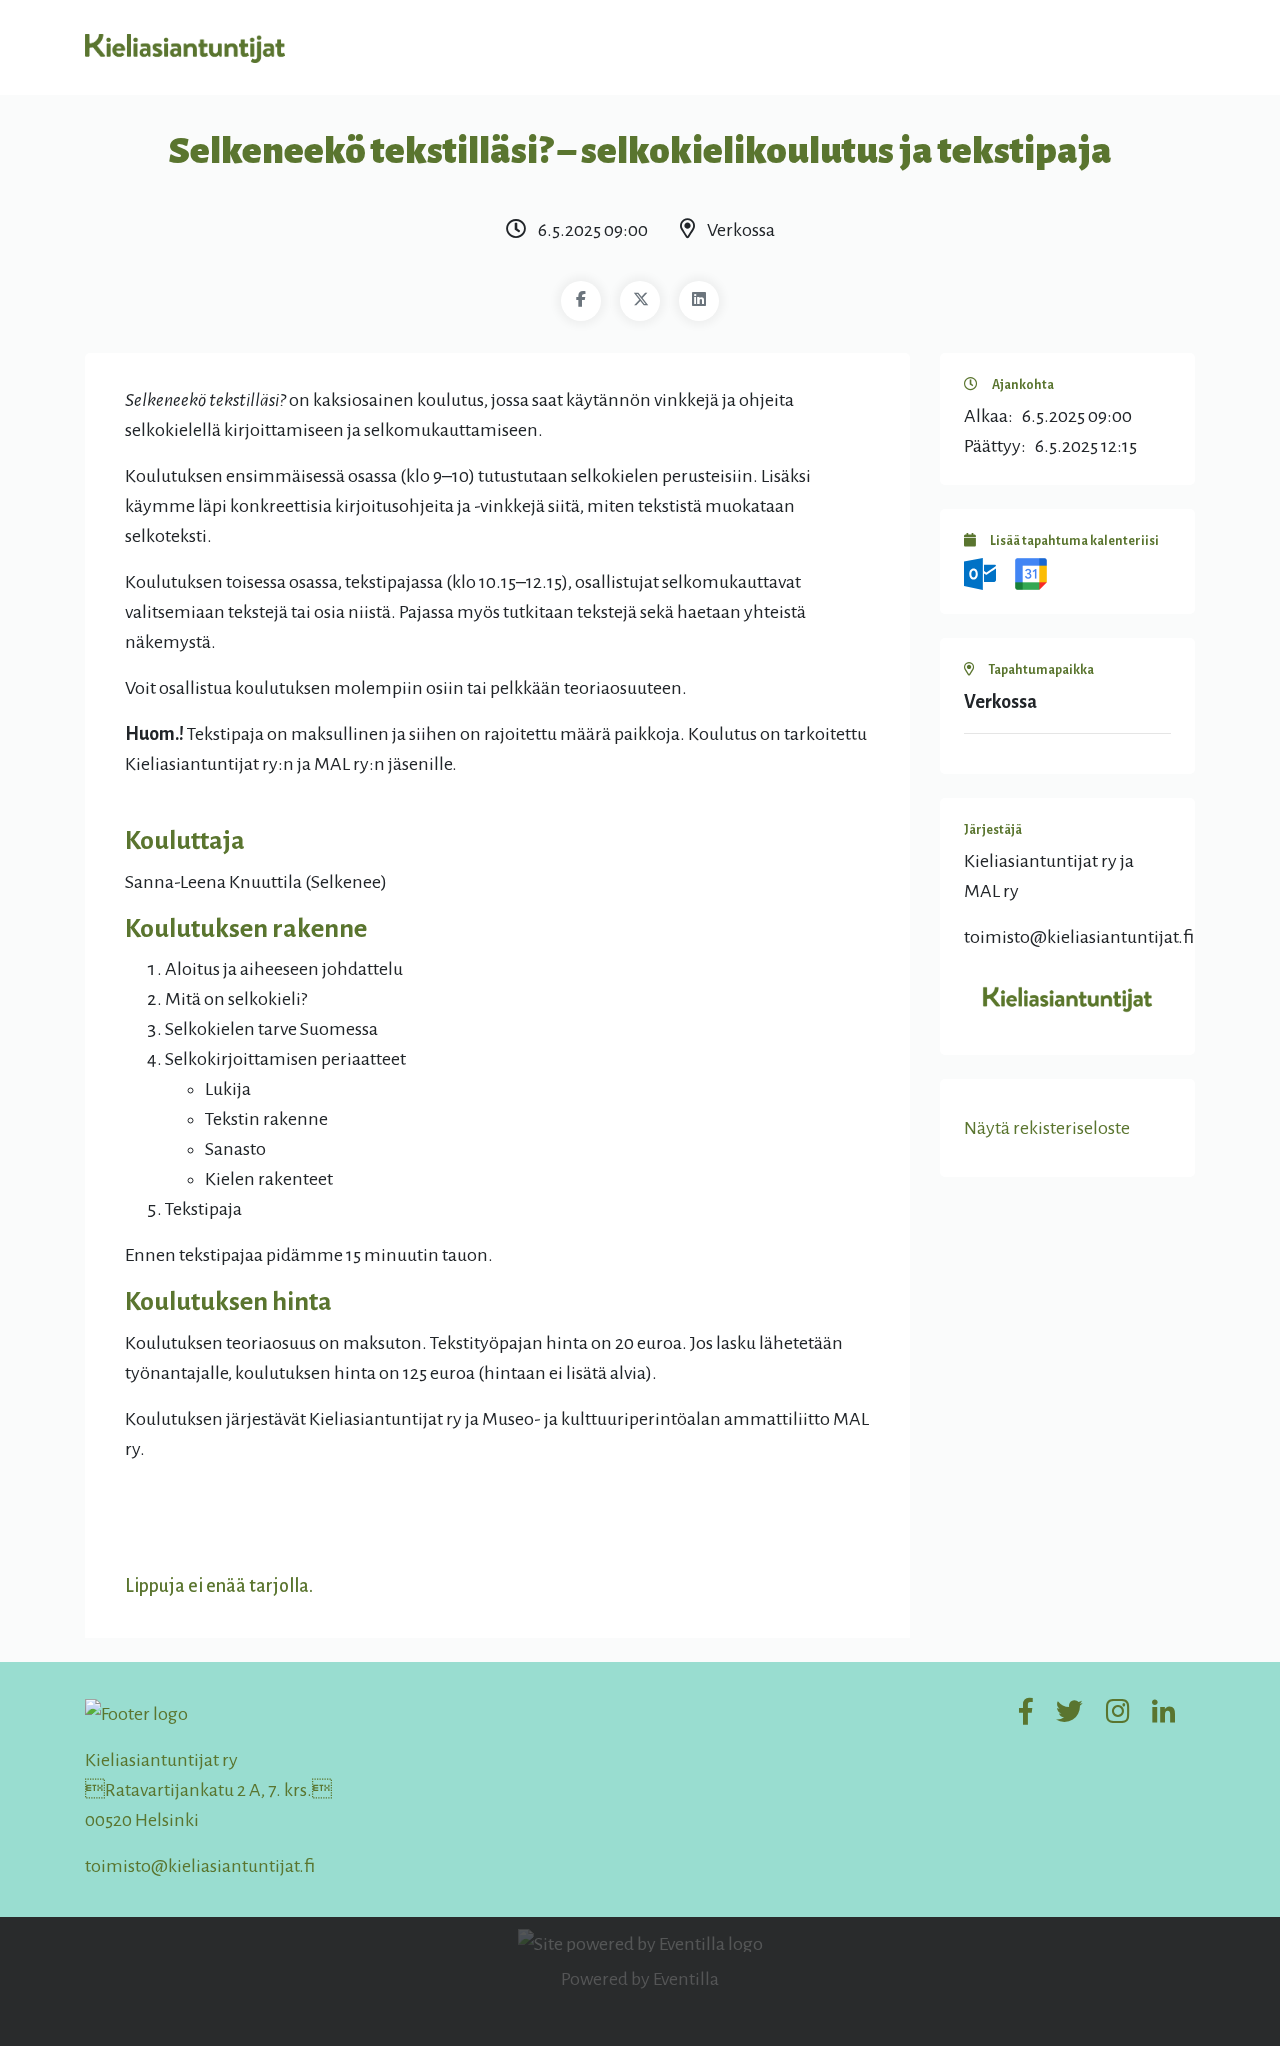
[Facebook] (581, 301)
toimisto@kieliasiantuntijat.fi (200, 1866)
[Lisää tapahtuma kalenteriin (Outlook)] (981, 573)
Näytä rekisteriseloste (1047, 1128)
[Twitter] (640, 301)
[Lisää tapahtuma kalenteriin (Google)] (1031, 573)
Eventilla (686, 1979)
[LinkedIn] (699, 301)
